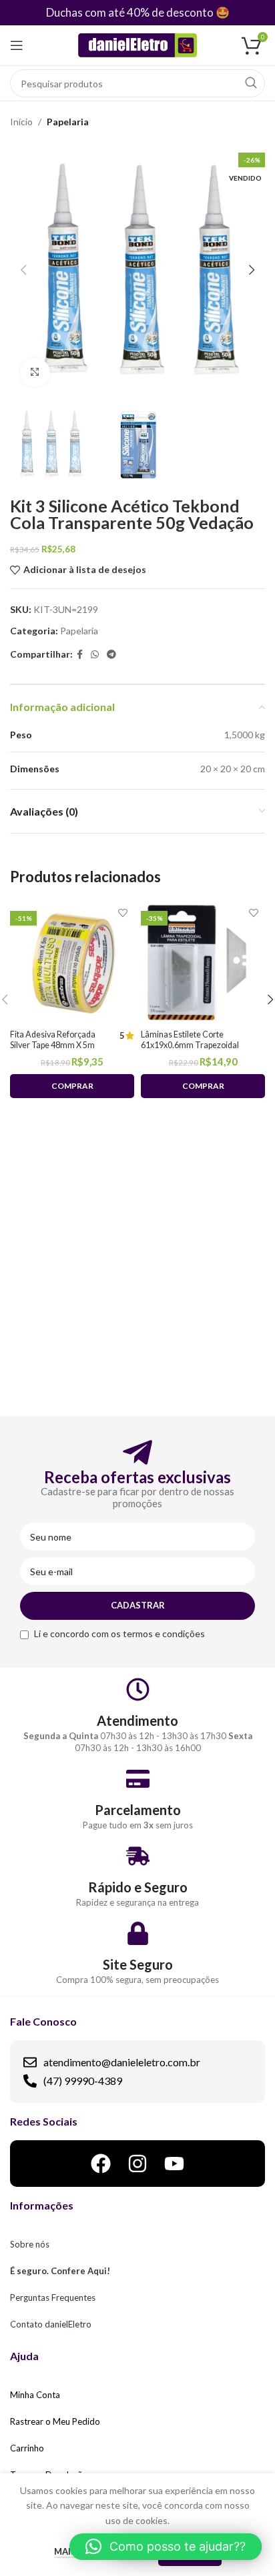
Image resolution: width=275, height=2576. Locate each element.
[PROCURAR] (251, 83)
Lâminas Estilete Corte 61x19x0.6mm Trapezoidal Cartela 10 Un (190, 1044)
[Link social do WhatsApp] (95, 655)
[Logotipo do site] (138, 44)
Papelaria (68, 122)
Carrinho (27, 2448)
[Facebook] (101, 2164)
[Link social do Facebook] (80, 655)
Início (21, 122)
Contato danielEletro (51, 2324)
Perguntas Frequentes (53, 2297)
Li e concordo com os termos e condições (119, 1633)
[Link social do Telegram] (111, 655)
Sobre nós (30, 2244)
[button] (166, 2547)
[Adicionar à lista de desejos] (122, 913)
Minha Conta (35, 2395)
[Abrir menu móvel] (17, 45)
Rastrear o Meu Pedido (55, 2421)
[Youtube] (174, 2164)
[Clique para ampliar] (35, 373)
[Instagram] (137, 2164)
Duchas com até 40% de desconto (130, 12)
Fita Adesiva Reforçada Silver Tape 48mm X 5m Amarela (53, 1044)
